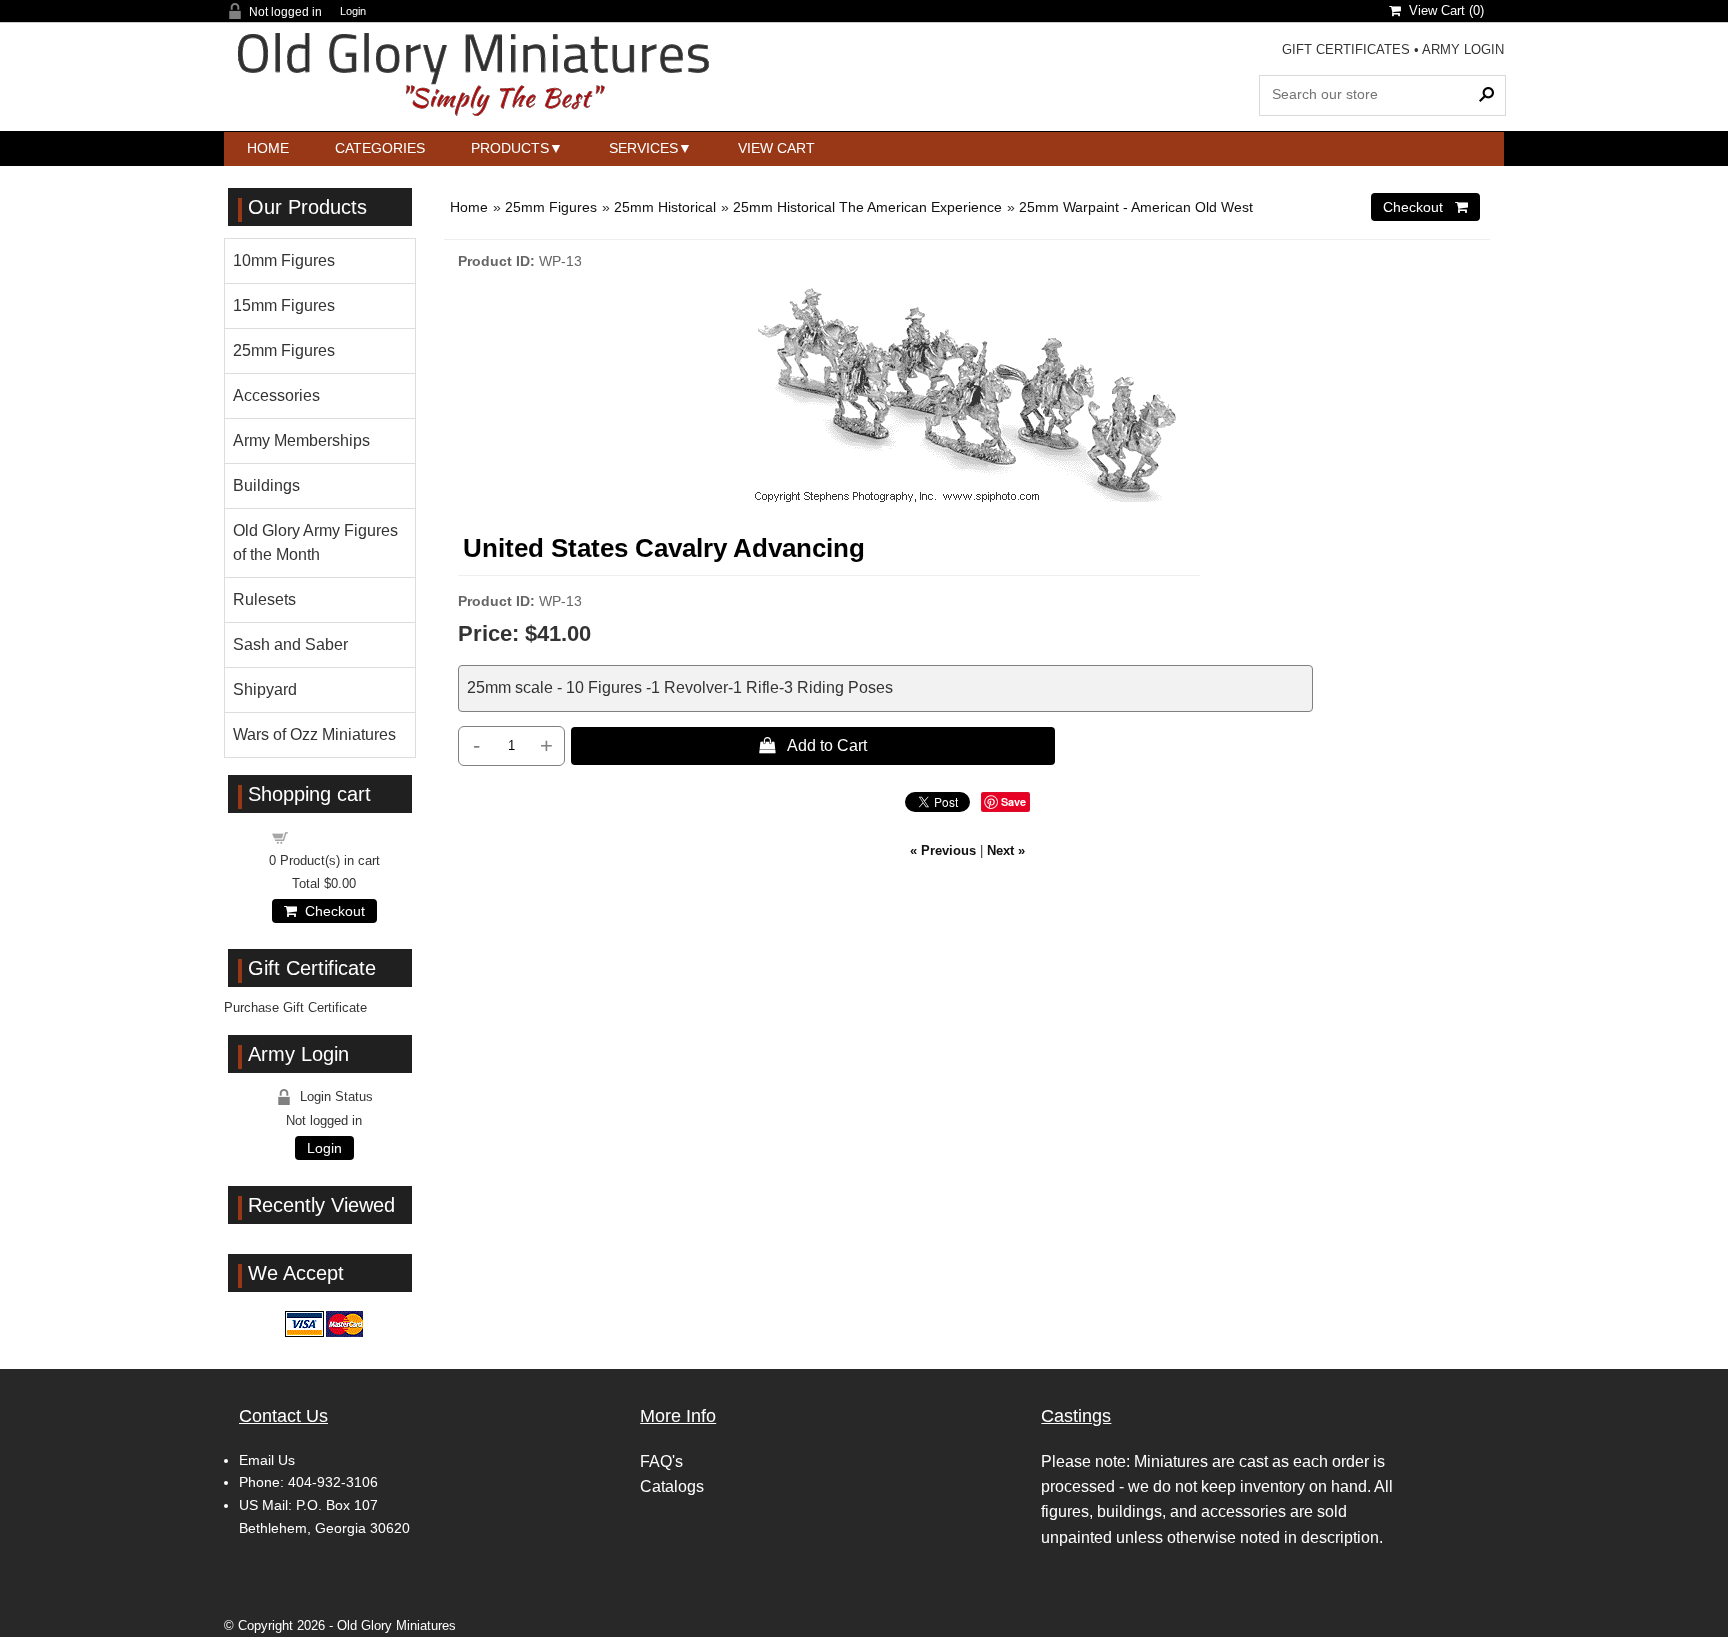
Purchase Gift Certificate (295, 1007)
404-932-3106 (333, 1482)
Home (268, 148)
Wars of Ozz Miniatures (314, 734)
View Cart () (1442, 10)
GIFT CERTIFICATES (1346, 49)
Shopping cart (336, 836)
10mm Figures (284, 260)
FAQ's (661, 1461)
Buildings (266, 485)
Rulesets (264, 599)
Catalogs (672, 1486)
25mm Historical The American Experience (867, 207)
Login (353, 11)
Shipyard (265, 689)
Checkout (331, 911)
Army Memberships (301, 440)
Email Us (267, 1460)
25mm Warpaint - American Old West (1136, 207)
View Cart (776, 148)
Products (510, 148)
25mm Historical (665, 207)
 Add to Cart (813, 745)
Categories (380, 148)
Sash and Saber (290, 644)
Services (643, 148)
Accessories (276, 395)
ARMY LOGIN (1463, 49)
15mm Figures (284, 305)
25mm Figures (551, 207)
